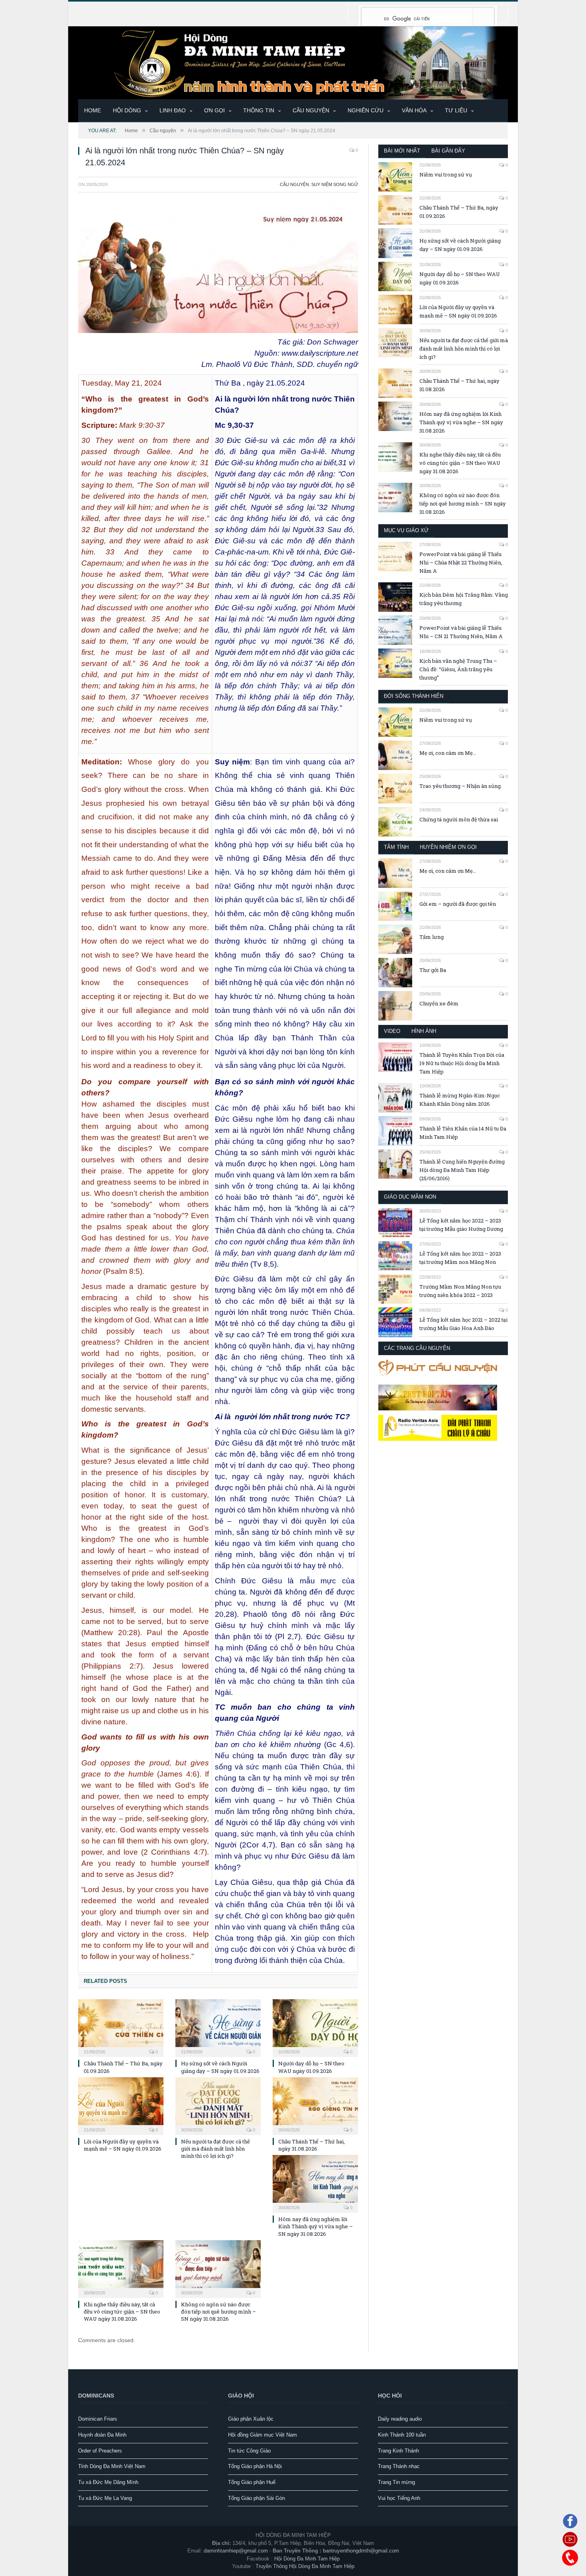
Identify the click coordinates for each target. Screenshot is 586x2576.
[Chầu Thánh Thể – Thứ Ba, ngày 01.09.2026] (121, 2027)
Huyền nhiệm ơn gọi (448, 847)
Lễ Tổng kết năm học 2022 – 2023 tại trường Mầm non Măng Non (460, 1258)
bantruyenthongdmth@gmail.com (361, 2551)
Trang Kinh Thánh (398, 2451)
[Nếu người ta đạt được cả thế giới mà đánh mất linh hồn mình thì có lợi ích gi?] (218, 2105)
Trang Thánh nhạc (399, 2466)
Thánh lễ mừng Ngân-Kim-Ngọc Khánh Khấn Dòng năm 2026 (460, 1100)
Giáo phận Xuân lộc (251, 2419)
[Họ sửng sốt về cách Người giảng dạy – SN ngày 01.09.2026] (218, 2027)
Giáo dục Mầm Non (410, 1197)
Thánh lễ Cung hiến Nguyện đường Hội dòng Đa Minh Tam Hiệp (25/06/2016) (462, 1170)
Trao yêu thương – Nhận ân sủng (460, 786)
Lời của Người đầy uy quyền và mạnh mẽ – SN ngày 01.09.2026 (123, 2145)
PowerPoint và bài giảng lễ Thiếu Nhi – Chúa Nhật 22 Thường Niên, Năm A (461, 562)
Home (92, 110)
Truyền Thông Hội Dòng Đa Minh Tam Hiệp (305, 2566)
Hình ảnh (424, 1031)
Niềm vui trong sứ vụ (446, 174)
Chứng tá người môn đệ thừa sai (459, 819)
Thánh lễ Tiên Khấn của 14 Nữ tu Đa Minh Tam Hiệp (463, 1133)
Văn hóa (414, 110)
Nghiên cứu (366, 110)
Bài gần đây (448, 151)
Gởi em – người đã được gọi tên (458, 904)
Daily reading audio (400, 2419)
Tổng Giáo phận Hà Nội (255, 2466)
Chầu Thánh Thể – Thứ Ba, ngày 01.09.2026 (459, 212)
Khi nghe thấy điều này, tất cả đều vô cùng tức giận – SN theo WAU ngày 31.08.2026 (122, 2312)
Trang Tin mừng (396, 2482)
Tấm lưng (432, 937)
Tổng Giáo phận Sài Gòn (257, 2498)
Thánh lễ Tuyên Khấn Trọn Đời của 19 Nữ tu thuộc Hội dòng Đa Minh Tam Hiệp (462, 1063)
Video (392, 1031)
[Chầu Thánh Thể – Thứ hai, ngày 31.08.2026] (315, 2105)
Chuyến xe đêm (439, 1003)
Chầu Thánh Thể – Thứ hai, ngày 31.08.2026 (312, 2145)
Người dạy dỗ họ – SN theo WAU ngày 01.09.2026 (311, 2067)
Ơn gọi (214, 110)
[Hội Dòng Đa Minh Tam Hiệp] (293, 62)
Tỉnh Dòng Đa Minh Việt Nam (112, 2466)
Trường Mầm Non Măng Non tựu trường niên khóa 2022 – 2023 (460, 1291)
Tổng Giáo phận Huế (252, 2482)
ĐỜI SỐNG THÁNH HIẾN (414, 696)
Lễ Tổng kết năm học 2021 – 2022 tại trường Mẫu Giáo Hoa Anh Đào (463, 1324)
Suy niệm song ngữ (335, 184)
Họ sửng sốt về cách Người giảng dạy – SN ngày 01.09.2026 (220, 2067)
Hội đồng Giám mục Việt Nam (263, 2435)
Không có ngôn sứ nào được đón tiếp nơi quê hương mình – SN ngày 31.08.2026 (218, 2312)
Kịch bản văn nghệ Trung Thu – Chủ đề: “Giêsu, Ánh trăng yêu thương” (458, 669)
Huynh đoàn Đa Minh (102, 2435)
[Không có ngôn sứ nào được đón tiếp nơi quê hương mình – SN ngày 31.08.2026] (218, 2268)
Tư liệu (456, 110)
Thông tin (259, 110)
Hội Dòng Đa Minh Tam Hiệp (307, 2559)
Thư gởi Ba (433, 970)
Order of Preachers (100, 2451)
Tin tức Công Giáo (249, 2451)
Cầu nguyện (311, 110)
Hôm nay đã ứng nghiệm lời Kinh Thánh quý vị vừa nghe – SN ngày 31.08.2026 (316, 2226)
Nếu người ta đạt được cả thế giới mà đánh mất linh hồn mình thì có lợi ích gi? (215, 2149)
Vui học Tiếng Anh (399, 2498)
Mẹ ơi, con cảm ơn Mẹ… (448, 753)
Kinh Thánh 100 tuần (402, 2435)
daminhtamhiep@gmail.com (236, 2551)
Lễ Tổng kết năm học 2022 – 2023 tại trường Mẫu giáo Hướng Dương (461, 1225)
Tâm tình (396, 847)
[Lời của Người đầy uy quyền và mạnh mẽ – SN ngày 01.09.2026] (121, 2105)
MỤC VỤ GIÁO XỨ (406, 530)
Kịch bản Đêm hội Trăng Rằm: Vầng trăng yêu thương (464, 599)
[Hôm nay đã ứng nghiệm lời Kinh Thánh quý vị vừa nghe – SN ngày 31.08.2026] (315, 2183)
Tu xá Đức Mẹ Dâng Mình (108, 2482)
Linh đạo (173, 110)
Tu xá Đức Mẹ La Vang (105, 2498)
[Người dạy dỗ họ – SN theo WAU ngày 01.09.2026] (315, 2027)
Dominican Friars (98, 2419)
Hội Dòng (127, 110)
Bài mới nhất (402, 151)
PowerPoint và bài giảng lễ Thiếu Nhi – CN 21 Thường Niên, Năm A (461, 632)
